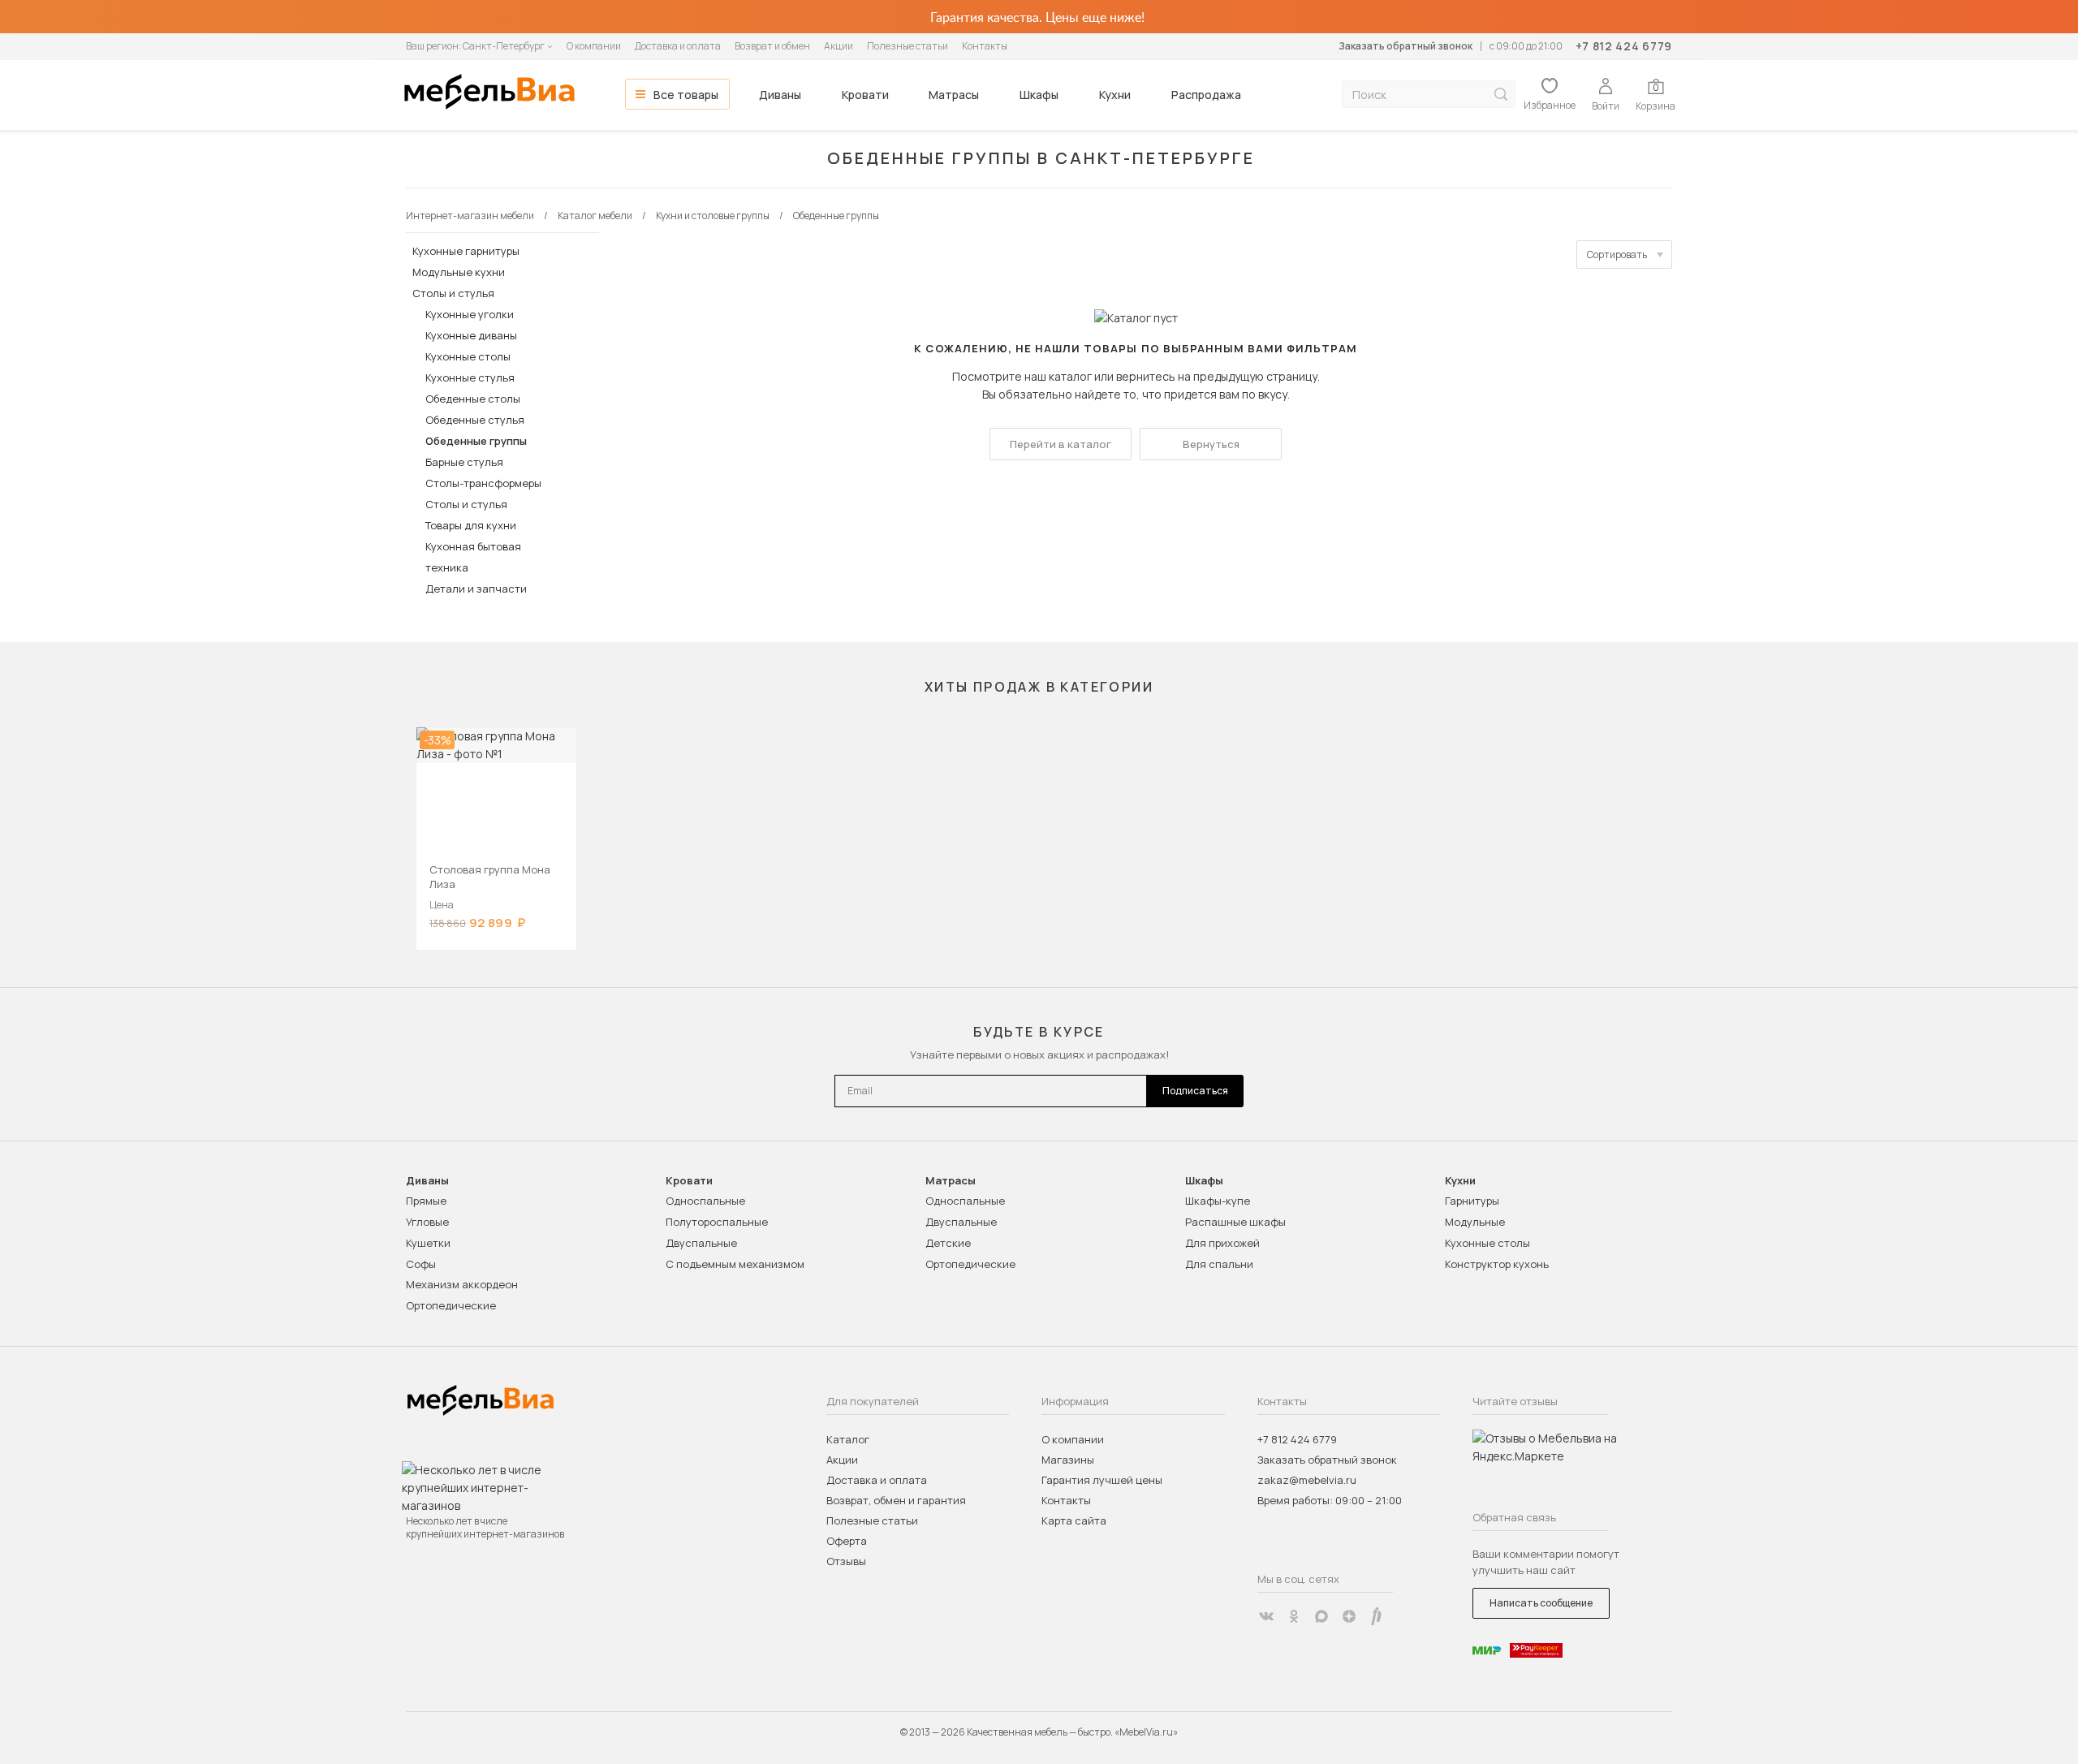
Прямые (426, 1201)
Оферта (847, 1541)
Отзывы (846, 1561)
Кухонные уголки (470, 314)
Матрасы (954, 95)
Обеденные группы (476, 441)
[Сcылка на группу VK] (1266, 1616)
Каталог (848, 1439)
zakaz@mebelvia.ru (1307, 1480)
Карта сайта (1074, 1520)
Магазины (1068, 1460)
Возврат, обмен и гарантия (896, 1500)
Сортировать (1617, 254)
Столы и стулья (453, 293)
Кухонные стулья (470, 377)
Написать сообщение (1541, 1603)
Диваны (780, 95)
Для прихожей (1222, 1243)
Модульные (1475, 1222)
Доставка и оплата (678, 46)
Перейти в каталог (1061, 444)
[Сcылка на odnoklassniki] (1294, 1616)
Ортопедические (451, 1305)
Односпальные (705, 1201)
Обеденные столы (473, 399)
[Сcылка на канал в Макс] (1321, 1616)
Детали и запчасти (476, 589)
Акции (839, 46)
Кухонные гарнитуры (466, 251)
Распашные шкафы (1235, 1222)
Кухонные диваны (471, 335)
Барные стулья (464, 462)
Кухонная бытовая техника (473, 557)
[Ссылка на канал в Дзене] (1349, 1616)
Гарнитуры (1472, 1201)
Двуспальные (701, 1243)
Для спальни (1219, 1264)
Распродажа (1206, 95)
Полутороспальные (717, 1222)
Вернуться (1211, 444)
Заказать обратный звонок (1405, 46)
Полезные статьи (908, 46)
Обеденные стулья (475, 420)
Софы (421, 1264)
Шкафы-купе (1218, 1201)
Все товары (686, 95)
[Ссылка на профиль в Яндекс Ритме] (1377, 1616)
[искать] (1501, 95)
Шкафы (1039, 95)
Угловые (427, 1222)
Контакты (985, 46)
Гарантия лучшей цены (1102, 1480)
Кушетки (428, 1243)
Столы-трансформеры (483, 483)
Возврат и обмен (772, 46)
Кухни (1115, 95)
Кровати (865, 95)
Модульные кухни (459, 272)
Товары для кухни (471, 525)
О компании (594, 46)
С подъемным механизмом (735, 1264)
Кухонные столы (468, 356)
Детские (948, 1243)
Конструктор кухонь (1497, 1264)
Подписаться (1195, 1091)
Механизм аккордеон (462, 1284)
